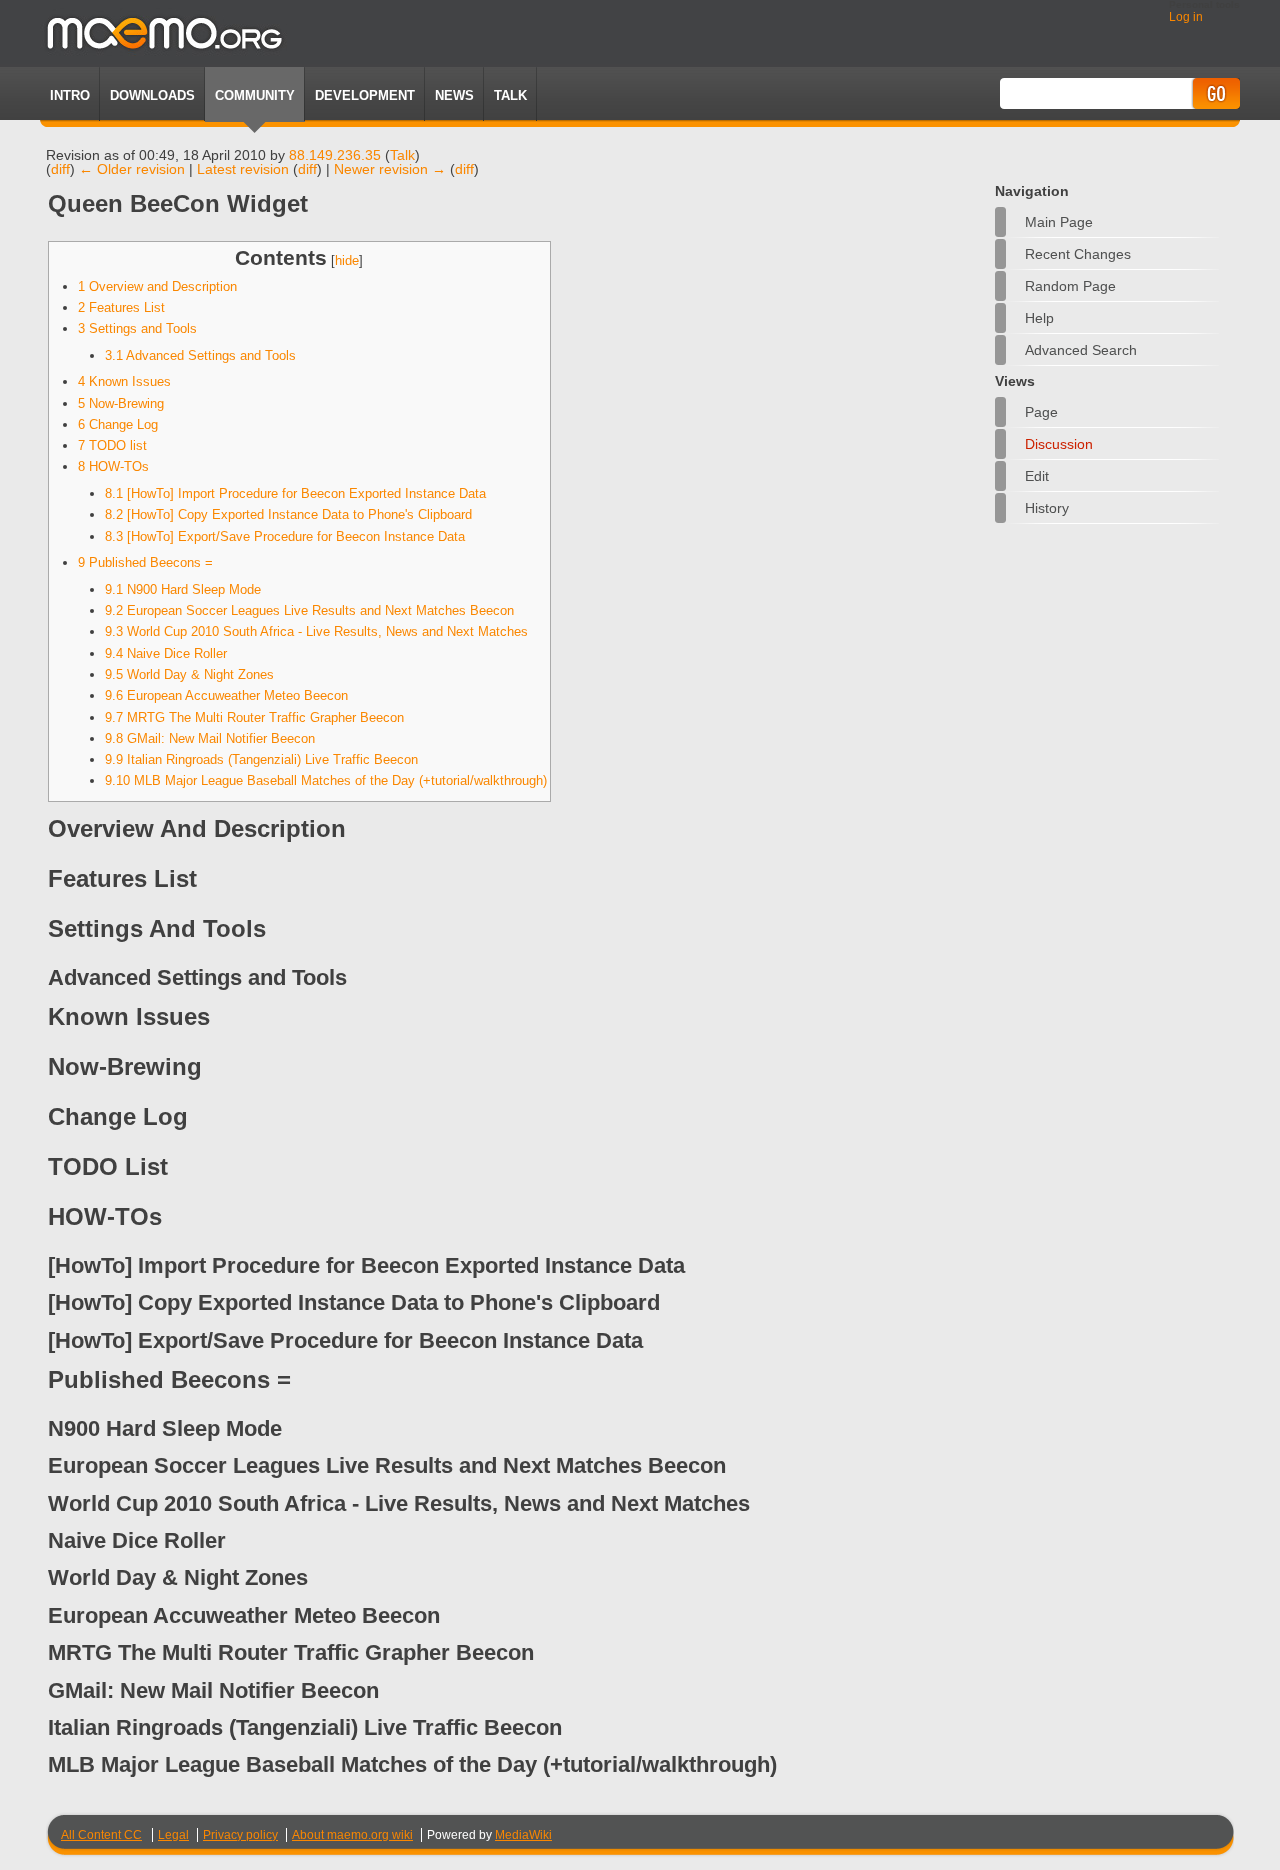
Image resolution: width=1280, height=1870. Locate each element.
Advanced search (1081, 350)
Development (365, 95)
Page (1041, 412)
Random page (1070, 286)
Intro (70, 95)
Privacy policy (240, 1835)
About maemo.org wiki (352, 1835)
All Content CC (101, 1835)
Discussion (1059, 444)
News (454, 95)
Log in (1186, 17)
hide (347, 261)
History (1047, 508)
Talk (402, 155)
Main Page (1059, 222)
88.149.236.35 (335, 155)
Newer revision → (390, 169)
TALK (510, 95)
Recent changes (1078, 254)
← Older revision (132, 169)
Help (1039, 318)
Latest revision (243, 169)
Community (255, 95)
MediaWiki (523, 1835)
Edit (1037, 476)
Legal (173, 1835)
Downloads (152, 95)
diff (60, 169)
